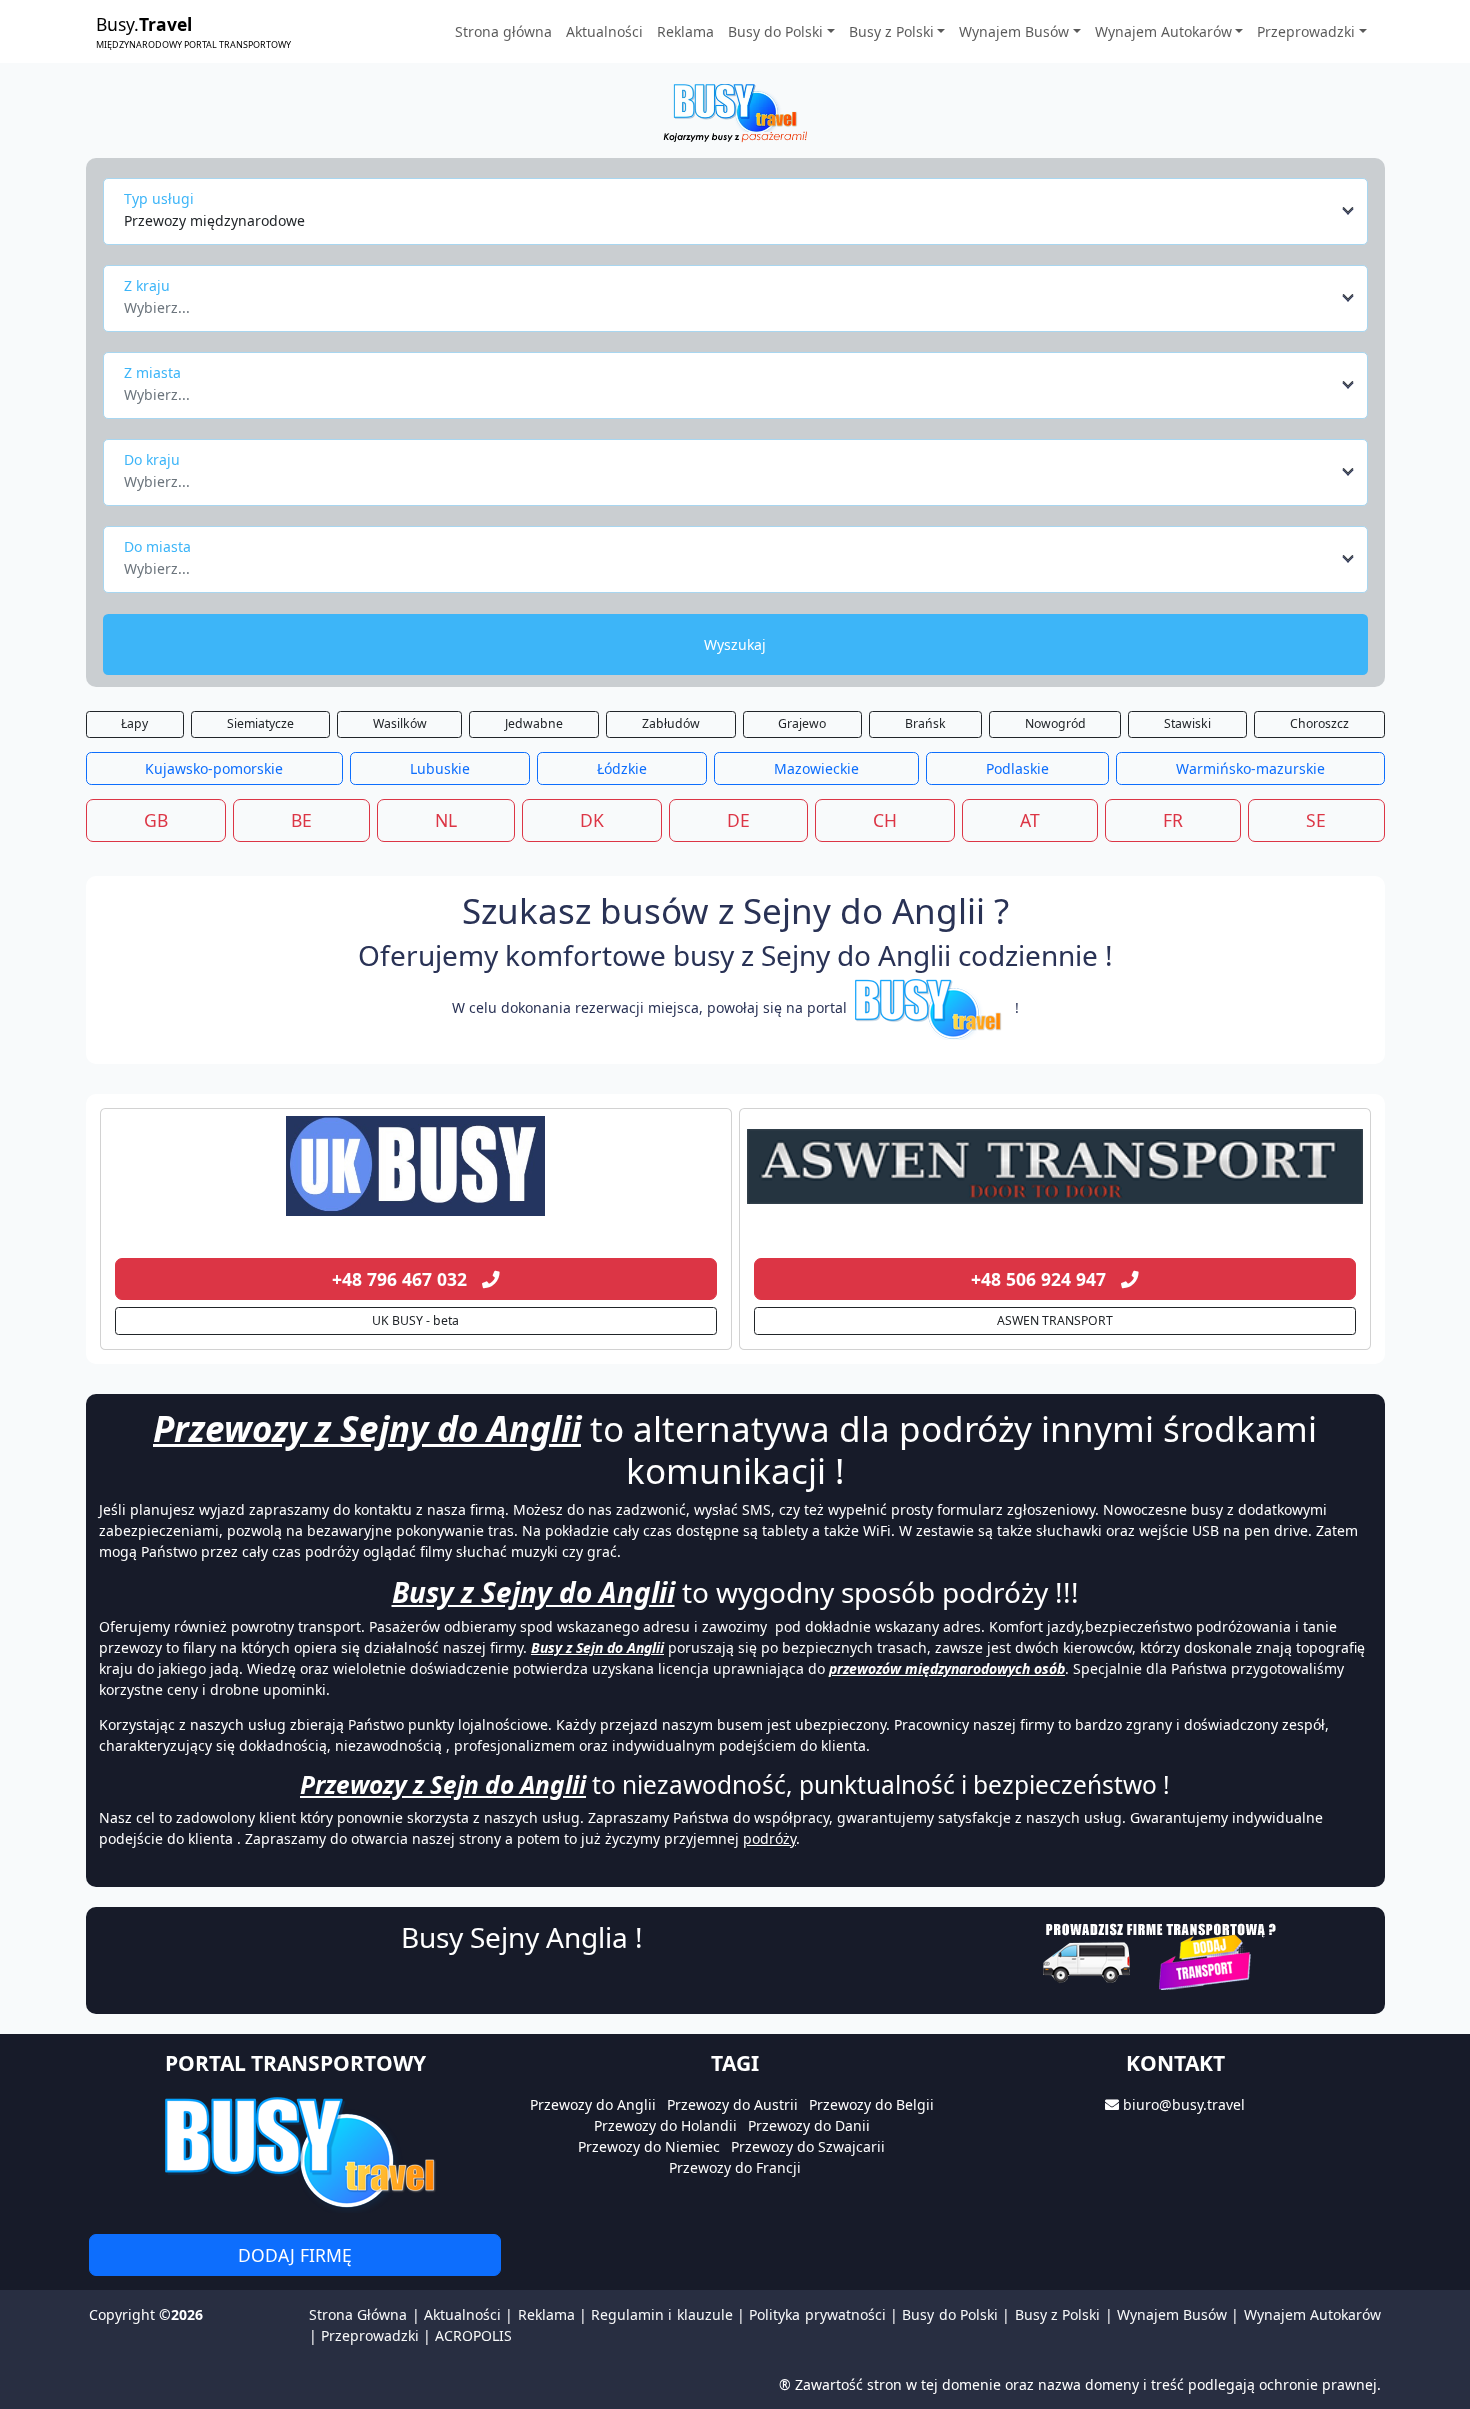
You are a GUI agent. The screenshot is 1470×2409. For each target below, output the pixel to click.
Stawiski (1187, 723)
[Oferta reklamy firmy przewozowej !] (1161, 1953)
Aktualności (604, 31)
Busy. (193, 31)
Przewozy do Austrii (732, 2104)
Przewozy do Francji (735, 2167)
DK (592, 820)
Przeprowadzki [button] (1306, 31)
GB (156, 820)
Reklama (685, 31)
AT (1030, 820)
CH (885, 820)
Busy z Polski (1058, 2314)
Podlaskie (1017, 768)
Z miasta (152, 372)
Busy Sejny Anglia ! (522, 1937)
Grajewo (802, 723)
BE (301, 820)
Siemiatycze (260, 723)
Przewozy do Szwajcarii (808, 2146)
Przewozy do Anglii (593, 2104)
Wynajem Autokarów (1312, 2314)
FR (1173, 820)
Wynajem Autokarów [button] (1163, 31)
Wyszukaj (735, 644)
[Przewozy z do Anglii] (416, 1166)
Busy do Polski (950, 2314)
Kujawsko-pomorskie (214, 768)
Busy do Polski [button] (775, 31)
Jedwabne (534, 723)
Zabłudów (671, 723)
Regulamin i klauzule (662, 2314)
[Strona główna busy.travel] (734, 111)
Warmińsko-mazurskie (1250, 768)
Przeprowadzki (370, 2335)
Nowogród (1055, 723)
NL (446, 820)
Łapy (134, 723)
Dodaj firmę (295, 2255)
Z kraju (147, 285)
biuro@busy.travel (1184, 2104)
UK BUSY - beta (415, 1320)
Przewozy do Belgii (871, 2104)
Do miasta (157, 546)
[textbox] (729, 302)
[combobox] (740, 211)
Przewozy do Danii (809, 2125)
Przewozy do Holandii (665, 2125)
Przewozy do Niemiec (649, 2146)
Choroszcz (1319, 723)
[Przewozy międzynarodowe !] (931, 1007)
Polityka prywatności (817, 2314)
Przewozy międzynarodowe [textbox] (214, 220)
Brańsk (925, 723)
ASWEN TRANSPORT (1055, 1320)
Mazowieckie (816, 768)
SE (1316, 820)
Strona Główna (358, 2314)
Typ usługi (159, 198)
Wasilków (400, 723)
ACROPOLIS (473, 2335)
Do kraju (152, 459)
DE (738, 820)
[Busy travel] (295, 2151)
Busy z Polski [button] (891, 31)
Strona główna (503, 31)
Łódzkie (622, 768)
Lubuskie (440, 768)
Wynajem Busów (1172, 2314)
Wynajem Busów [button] (1014, 31)
